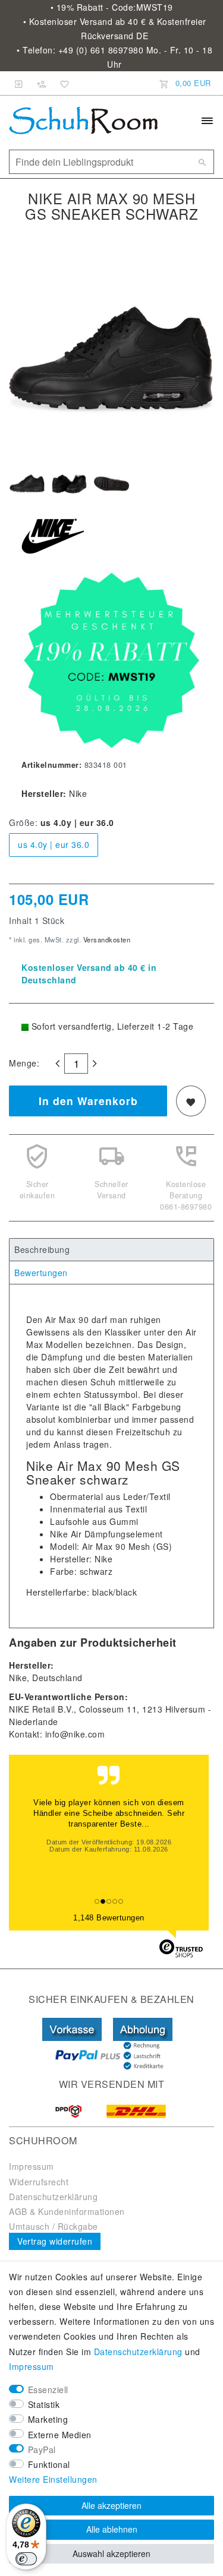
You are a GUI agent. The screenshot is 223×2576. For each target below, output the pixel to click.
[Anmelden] (19, 83)
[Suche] (202, 162)
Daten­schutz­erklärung (138, 2352)
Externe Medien (60, 2435)
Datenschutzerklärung (53, 2197)
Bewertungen (41, 1273)
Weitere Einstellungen (53, 2479)
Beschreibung (42, 1249)
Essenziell (48, 2390)
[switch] (26, 2559)
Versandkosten (106, 939)
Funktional (49, 2464)
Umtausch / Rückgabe (54, 2226)
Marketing (48, 2419)
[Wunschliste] (62, 83)
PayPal (42, 2450)
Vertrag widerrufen (55, 2241)
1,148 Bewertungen (109, 1918)
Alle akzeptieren (111, 2505)
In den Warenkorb (88, 1101)
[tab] (111, 1250)
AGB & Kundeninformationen (67, 2211)
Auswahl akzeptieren (111, 2553)
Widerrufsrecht (39, 2182)
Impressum (32, 2166)
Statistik (44, 2404)
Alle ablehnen (112, 2529)
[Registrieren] (42, 83)
